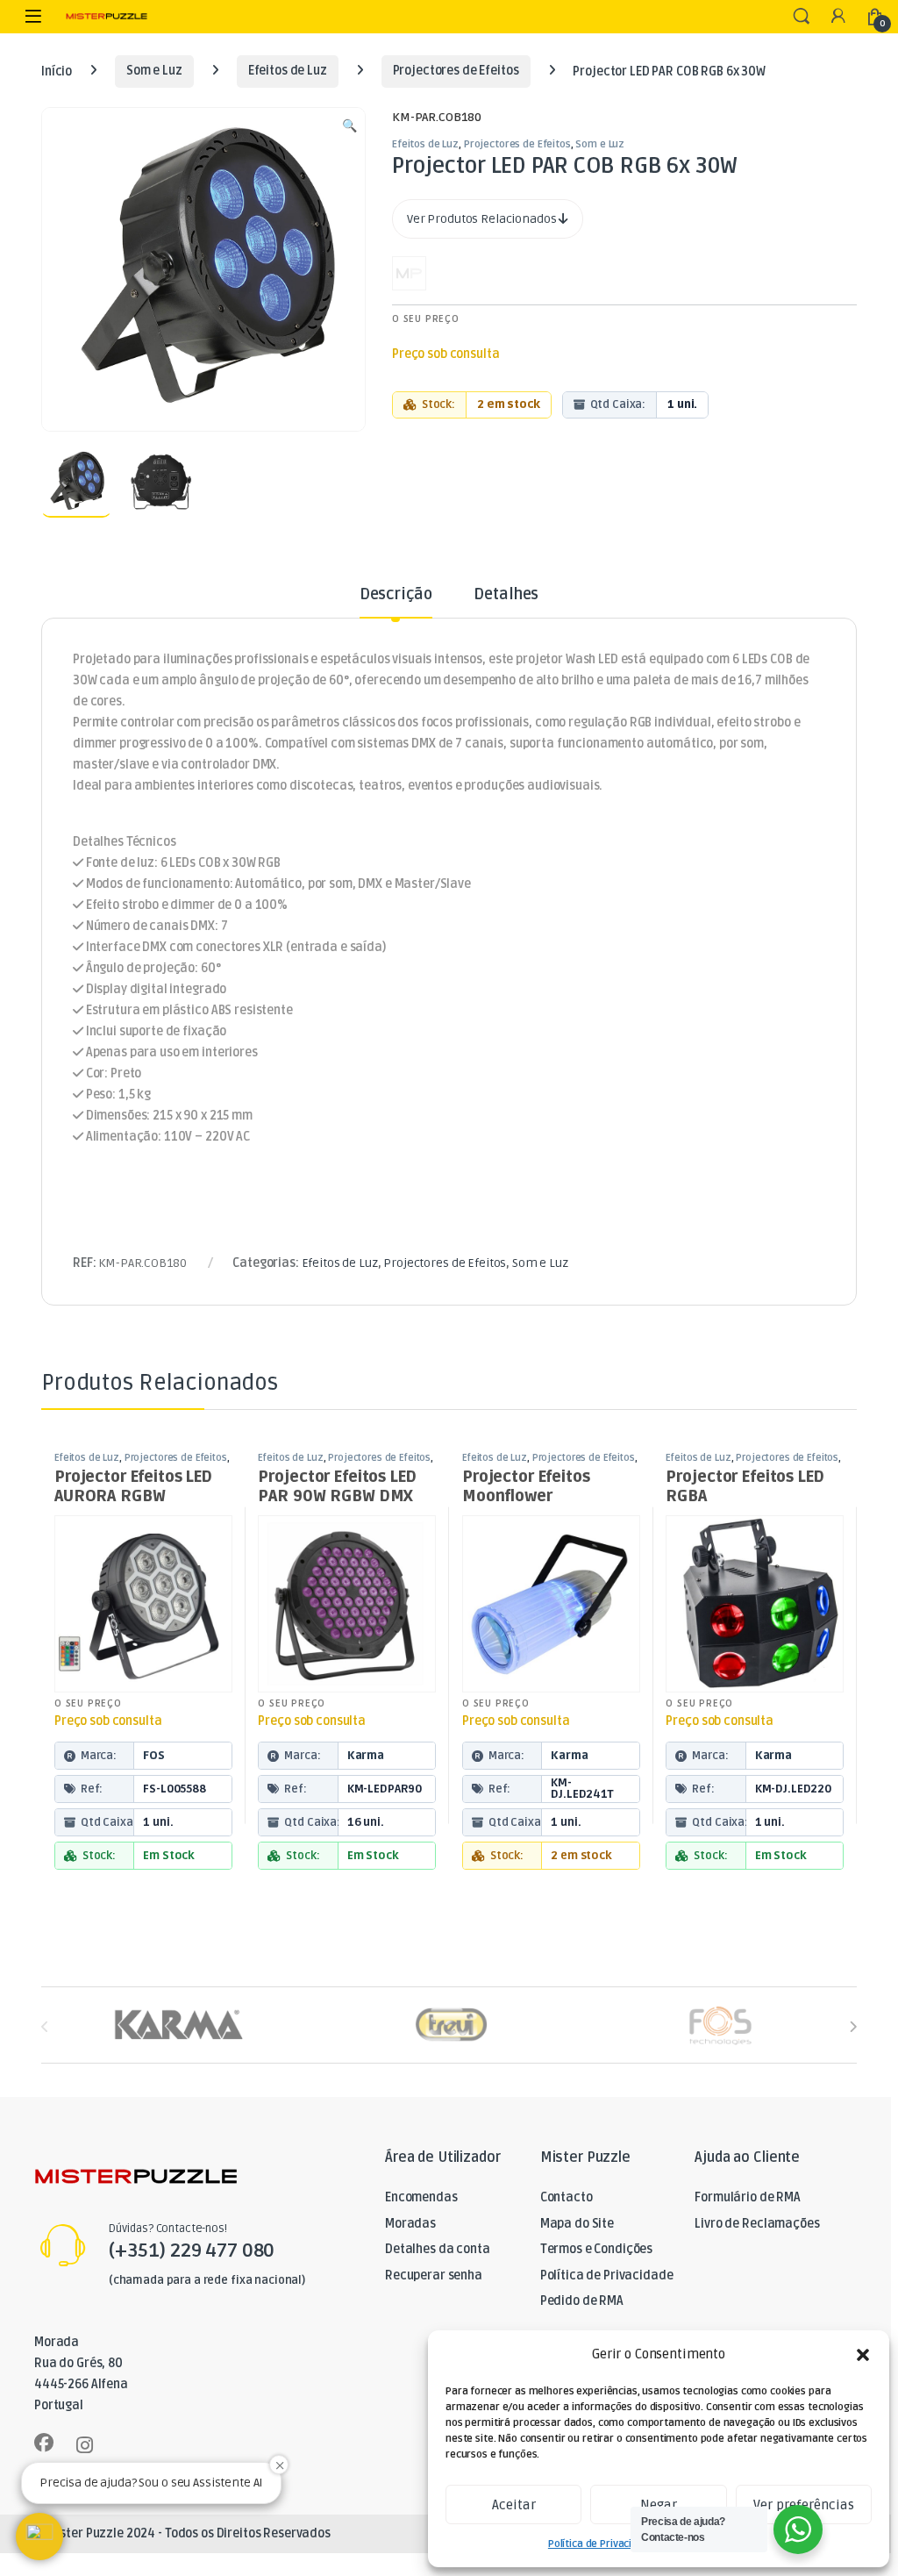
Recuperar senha (434, 2275)
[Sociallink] (44, 2443)
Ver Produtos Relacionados (483, 219)
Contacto (567, 2197)
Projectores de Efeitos (456, 71)
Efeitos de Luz (288, 71)
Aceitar (514, 2505)
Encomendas (421, 2197)
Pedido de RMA (582, 2301)
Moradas (410, 2224)
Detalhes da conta (438, 2249)
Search (802, 17)
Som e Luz (154, 71)
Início (57, 71)
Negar (659, 2505)
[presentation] (853, 2027)
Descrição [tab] (396, 595)
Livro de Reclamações (757, 2224)
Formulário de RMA (748, 2197)
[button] (863, 2355)
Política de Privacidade (602, 2544)
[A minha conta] (838, 17)
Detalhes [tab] (506, 595)
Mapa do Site (577, 2224)
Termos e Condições (596, 2249)
